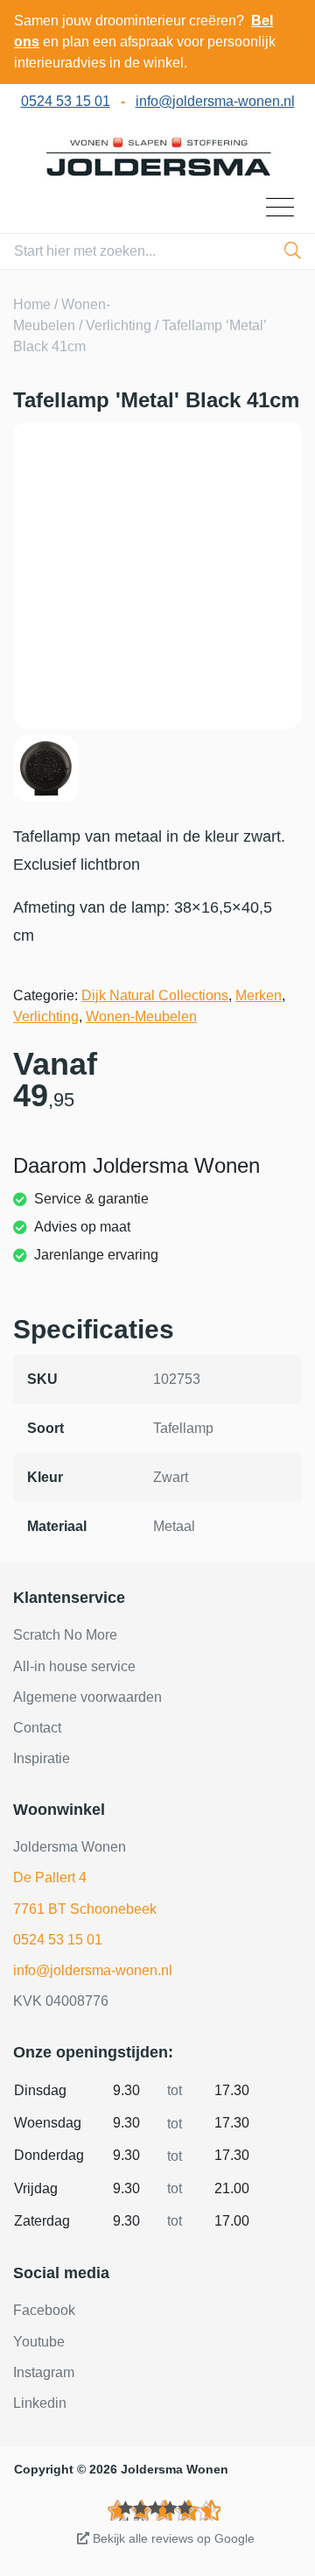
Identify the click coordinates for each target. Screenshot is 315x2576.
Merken (259, 995)
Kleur (45, 1477)
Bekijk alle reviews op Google (172, 2538)
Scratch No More (65, 1635)
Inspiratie (42, 1758)
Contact (37, 1728)
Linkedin (40, 2403)
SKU (42, 1379)
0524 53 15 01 (66, 101)
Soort (45, 1428)
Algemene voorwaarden (87, 1697)
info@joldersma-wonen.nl (215, 101)
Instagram (44, 2372)
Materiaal (57, 1526)
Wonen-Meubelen (141, 1016)
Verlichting (119, 325)
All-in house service (74, 1666)
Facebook (44, 2310)
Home (32, 304)
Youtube (39, 2342)
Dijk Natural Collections (155, 995)
